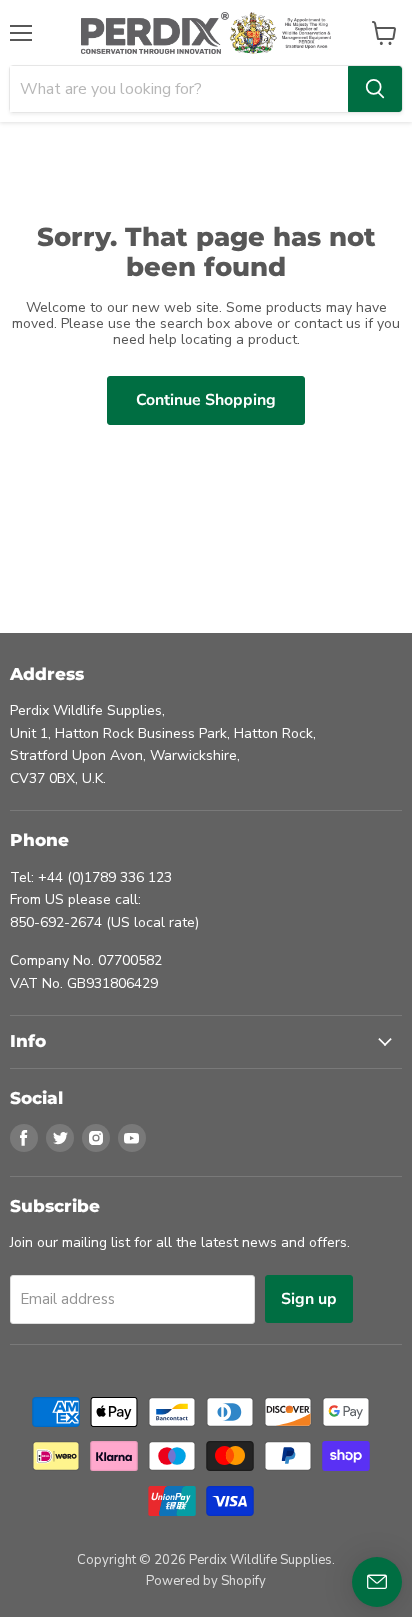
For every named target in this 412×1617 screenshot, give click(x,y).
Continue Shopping (206, 400)
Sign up (309, 1299)
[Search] (375, 89)
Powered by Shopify (206, 1581)
